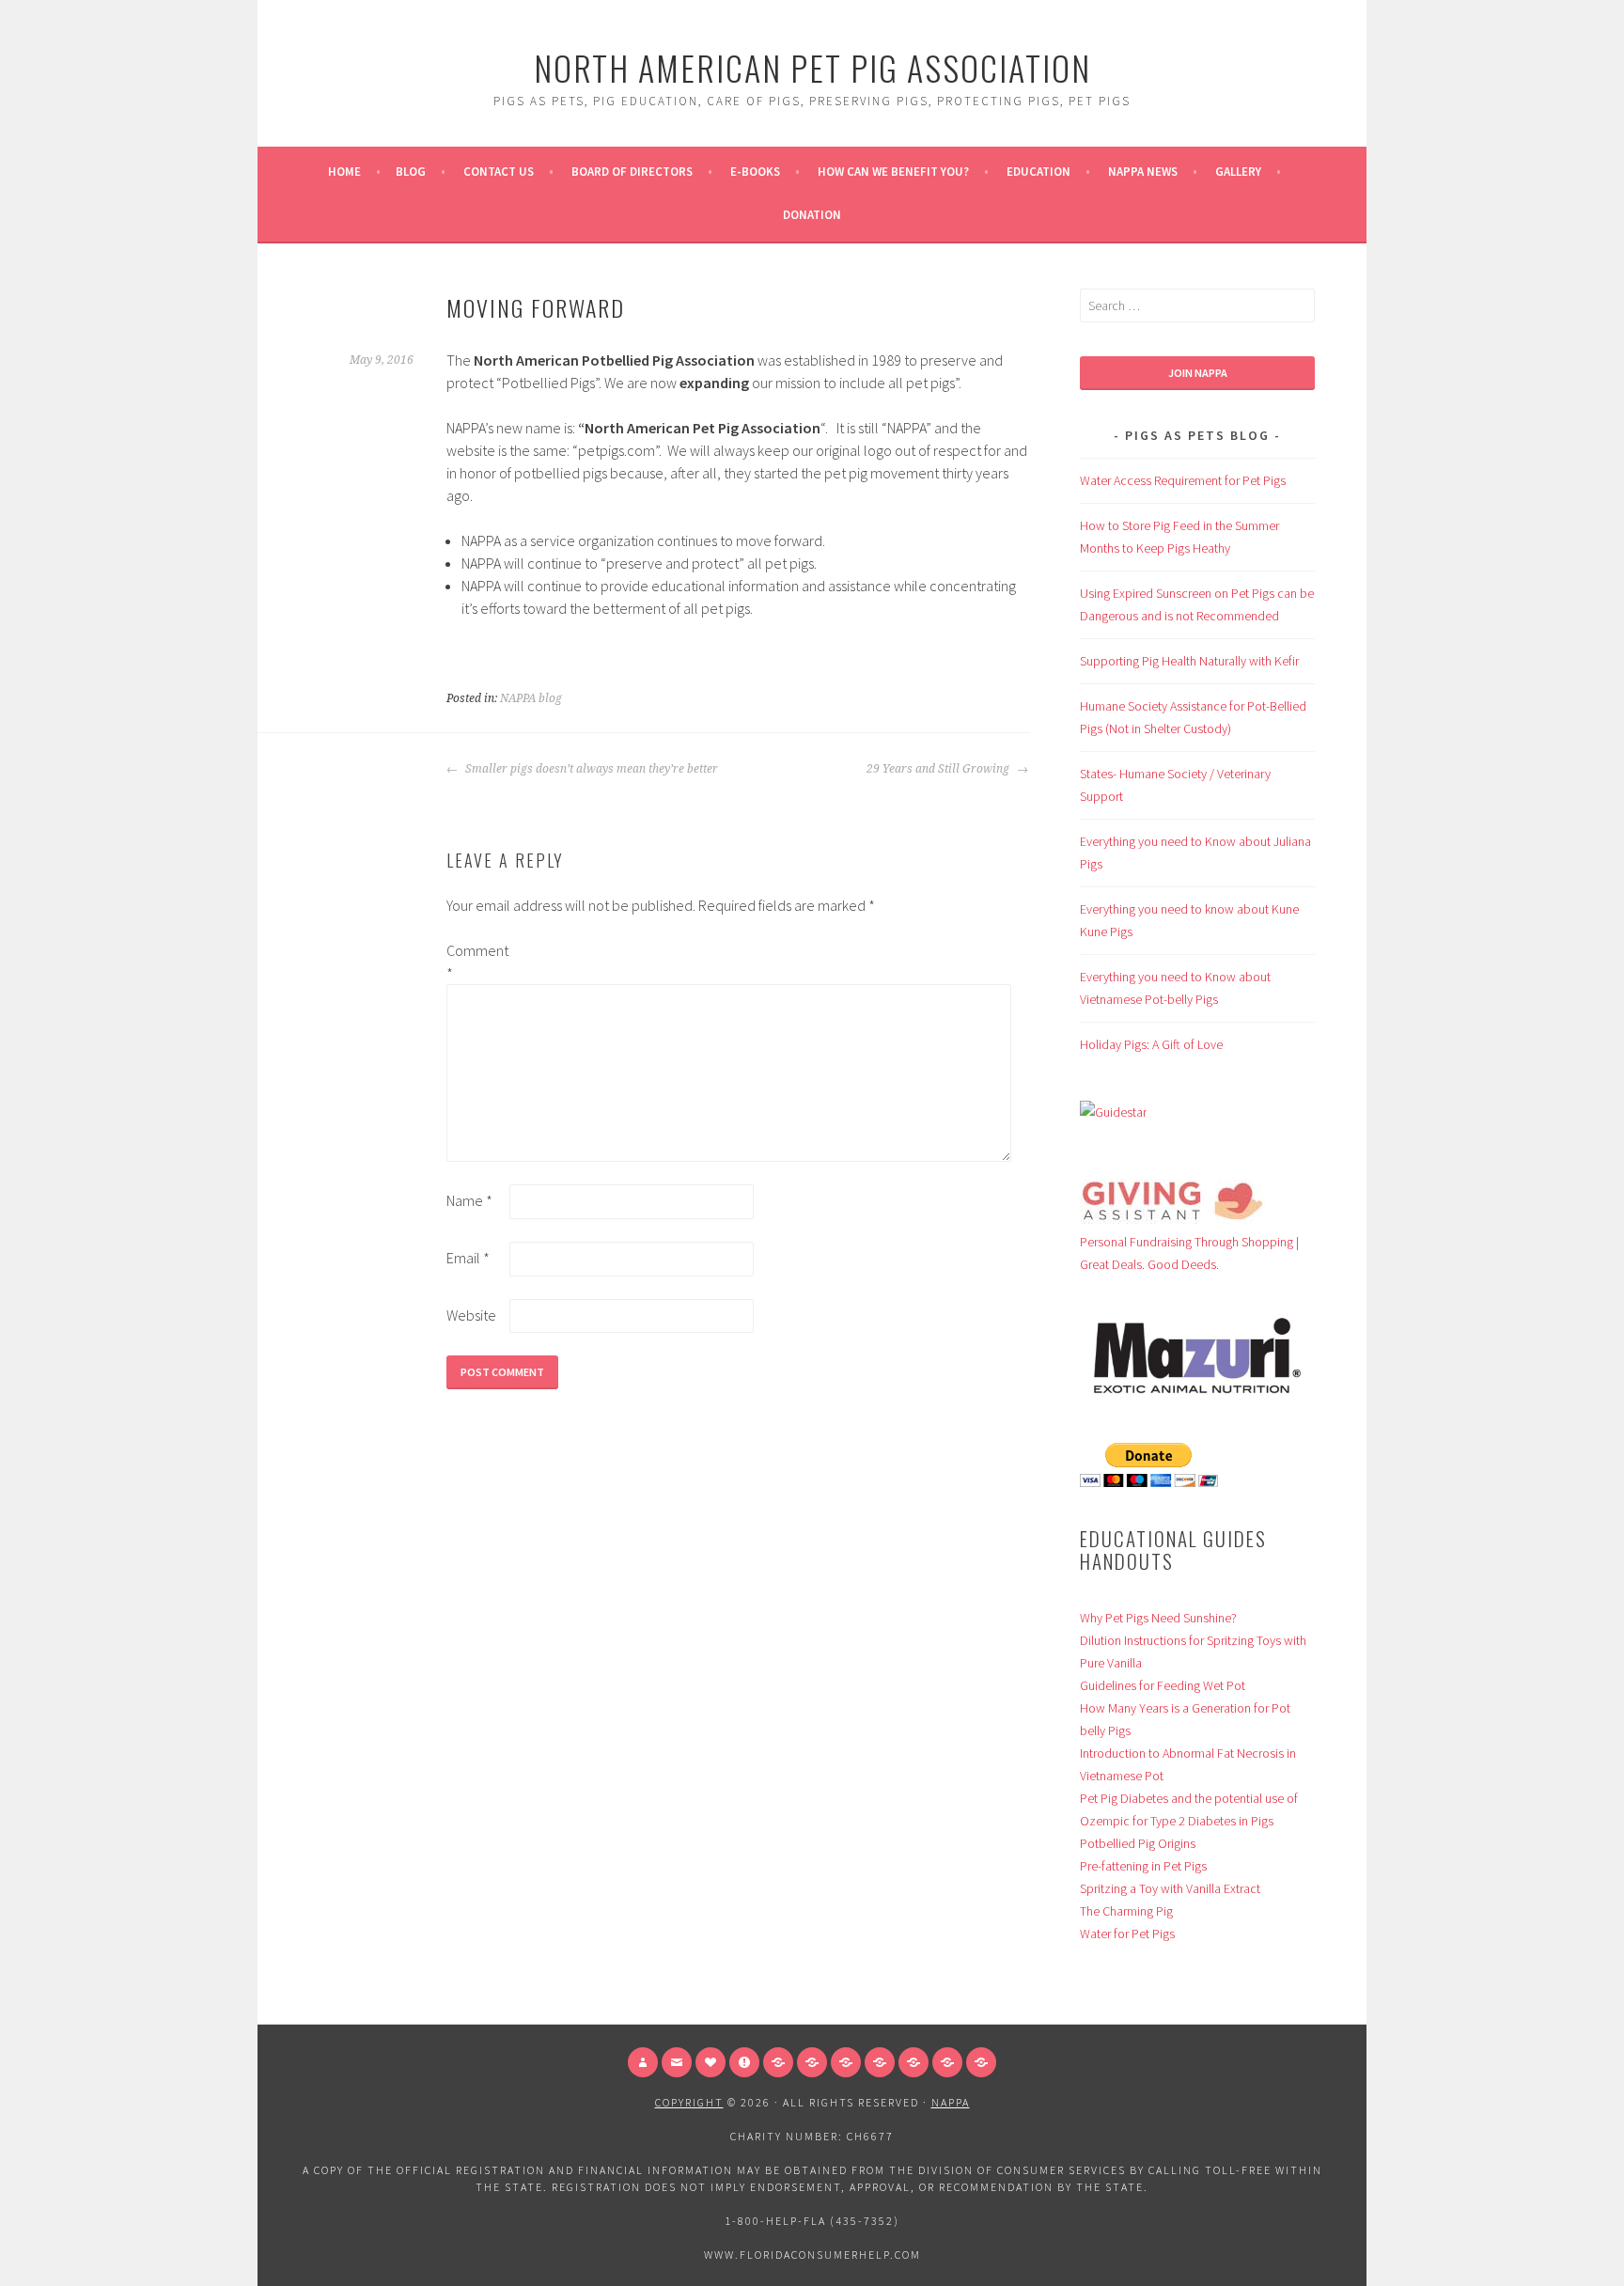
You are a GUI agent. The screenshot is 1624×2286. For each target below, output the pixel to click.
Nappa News (1143, 172)
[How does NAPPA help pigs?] (710, 2062)
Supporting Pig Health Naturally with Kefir (1189, 661)
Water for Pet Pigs (1127, 1934)
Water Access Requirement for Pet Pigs (1183, 480)
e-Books (755, 172)
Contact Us (499, 172)
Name (469, 1200)
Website (471, 1315)
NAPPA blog (531, 698)
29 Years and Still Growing (939, 769)
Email (468, 1258)
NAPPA (951, 2102)
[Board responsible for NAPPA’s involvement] (643, 2062)
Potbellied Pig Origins (1138, 1843)
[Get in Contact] (677, 2062)
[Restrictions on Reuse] (744, 2062)
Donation (812, 215)
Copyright (689, 2102)
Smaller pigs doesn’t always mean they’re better (590, 769)
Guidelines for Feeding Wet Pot (1163, 1685)
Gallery (1238, 172)
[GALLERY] (778, 2062)
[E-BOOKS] (947, 2062)
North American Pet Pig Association (812, 67)
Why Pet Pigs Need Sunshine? (1158, 1618)
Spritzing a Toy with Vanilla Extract (1170, 1888)
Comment (476, 962)
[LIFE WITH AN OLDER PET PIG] (981, 2062)
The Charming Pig (1126, 1911)
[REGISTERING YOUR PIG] (846, 2062)
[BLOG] (880, 2062)
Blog (411, 172)
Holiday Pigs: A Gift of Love (1151, 1044)
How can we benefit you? (893, 172)
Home (344, 172)
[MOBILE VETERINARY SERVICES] (913, 2062)
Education (1038, 172)
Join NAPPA (1198, 373)
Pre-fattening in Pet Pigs (1143, 1866)
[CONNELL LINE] (812, 2062)
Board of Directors (632, 172)
